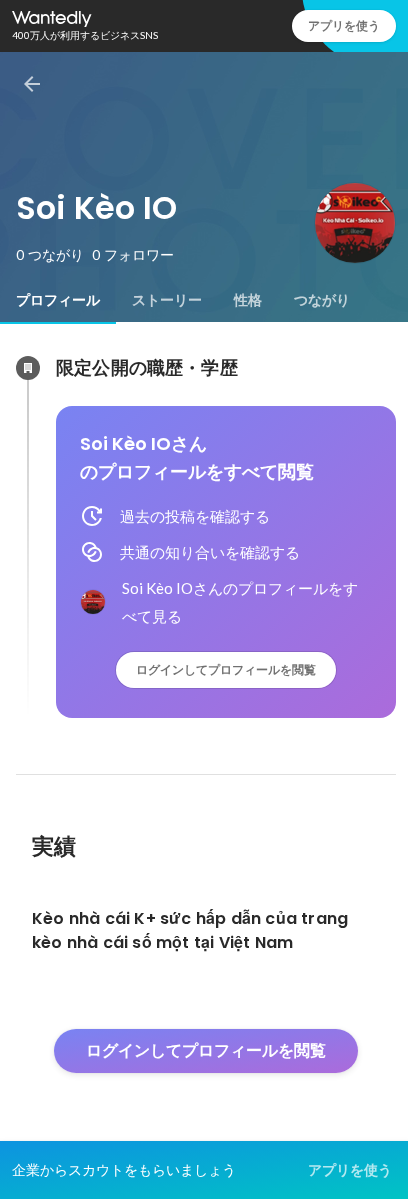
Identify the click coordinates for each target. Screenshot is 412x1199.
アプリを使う (344, 25)
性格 (248, 300)
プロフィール (58, 300)
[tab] (58, 300)
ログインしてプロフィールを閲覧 (226, 669)
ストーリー (167, 300)
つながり (322, 300)
